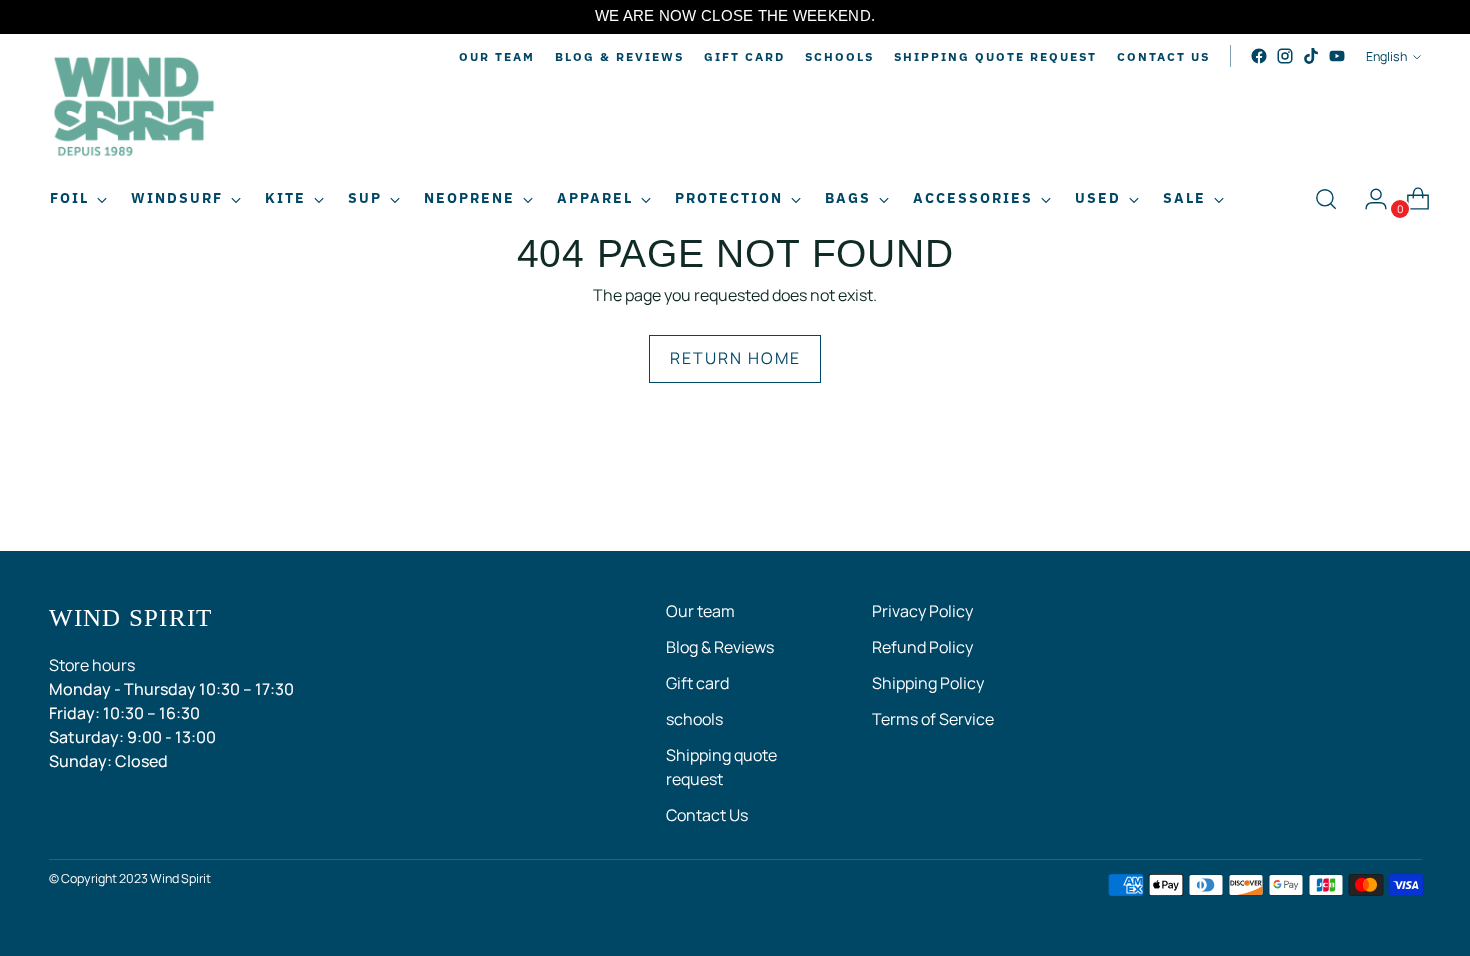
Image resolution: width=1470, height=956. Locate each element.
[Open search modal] (1326, 199)
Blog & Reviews (720, 647)
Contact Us (707, 815)
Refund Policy (922, 647)
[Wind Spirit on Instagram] (1285, 56)
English (1386, 56)
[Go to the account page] (1368, 199)
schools (694, 719)
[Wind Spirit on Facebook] (1259, 56)
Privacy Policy (922, 611)
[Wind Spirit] (134, 109)
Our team (700, 611)
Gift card (697, 683)
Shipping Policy (928, 683)
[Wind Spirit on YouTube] (1337, 56)
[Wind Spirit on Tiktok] (1311, 56)
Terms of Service (933, 719)
